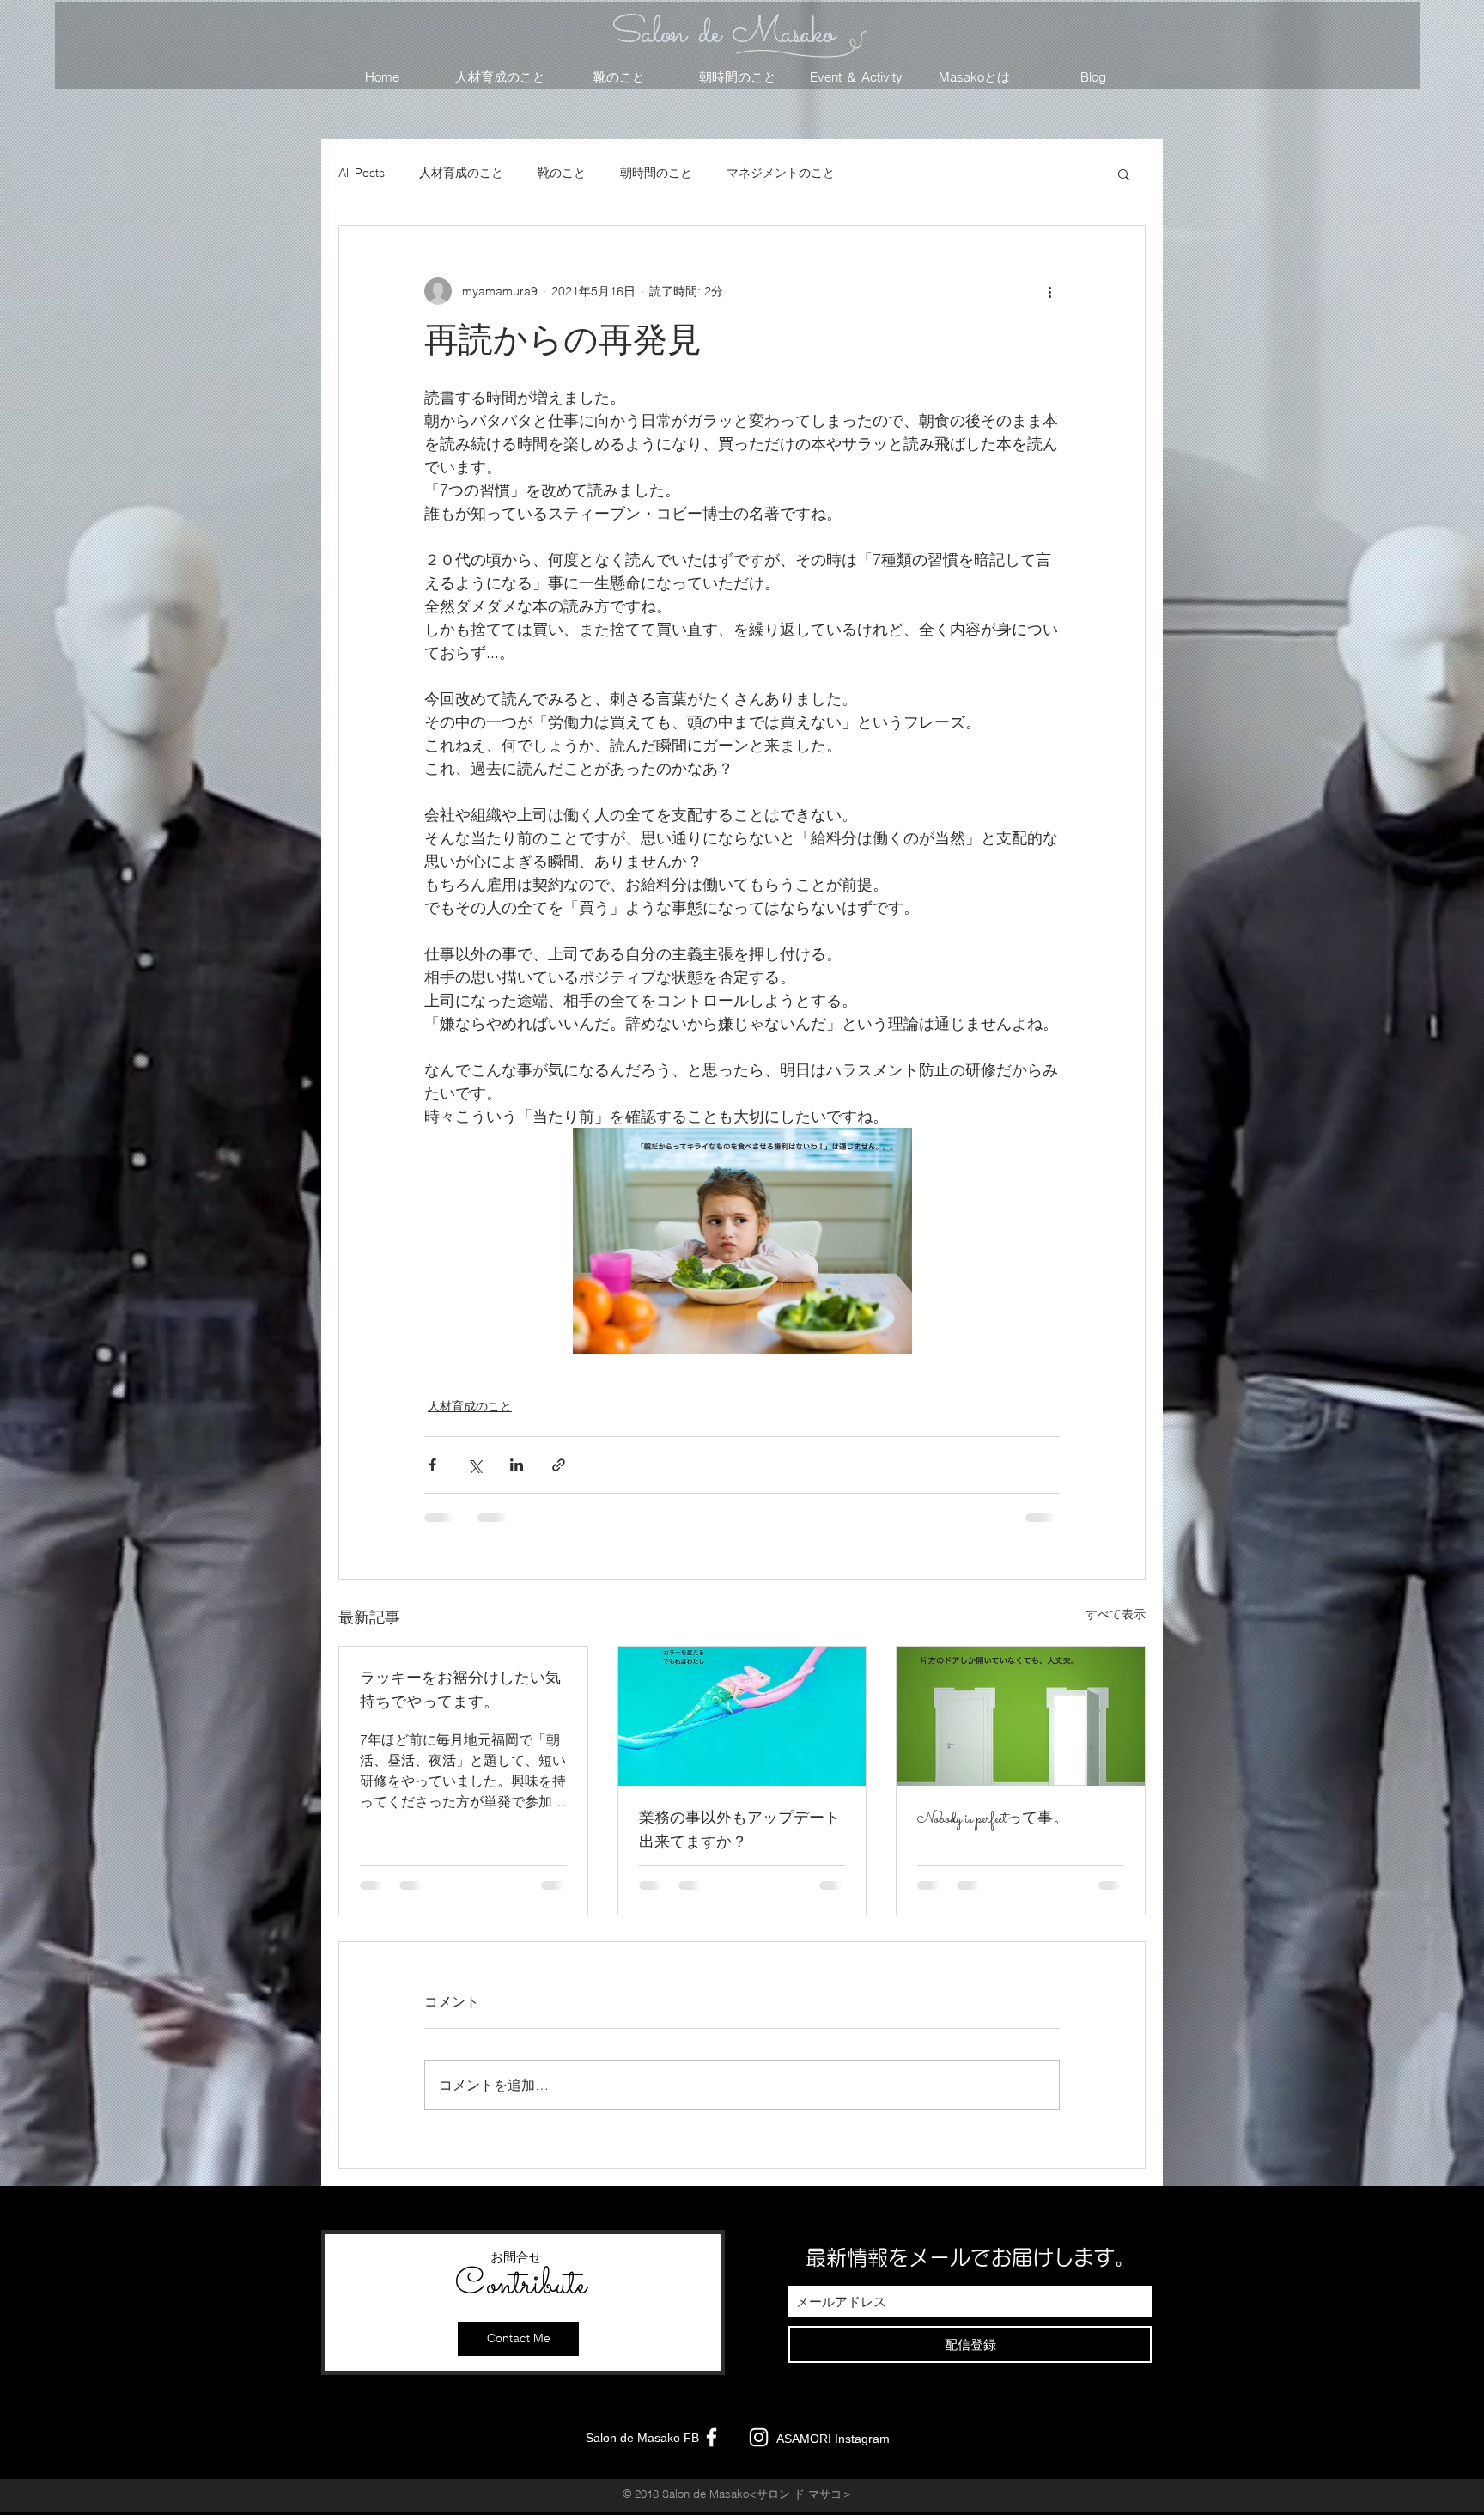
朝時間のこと (656, 173)
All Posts (362, 173)
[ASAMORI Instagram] (759, 2437)
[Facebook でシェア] (432, 1465)
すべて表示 (1116, 1614)
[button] (1124, 174)
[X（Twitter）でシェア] (474, 1465)
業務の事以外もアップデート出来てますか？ (739, 1832)
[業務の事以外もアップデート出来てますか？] (742, 1716)
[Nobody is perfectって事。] (1021, 1716)
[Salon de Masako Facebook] (712, 2437)
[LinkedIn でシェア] (517, 1465)
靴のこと (562, 173)
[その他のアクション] (1049, 291)
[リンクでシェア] (559, 1465)
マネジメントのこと (781, 173)
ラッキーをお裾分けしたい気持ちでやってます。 (460, 1692)
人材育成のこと (461, 173)
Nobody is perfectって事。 (993, 1820)
